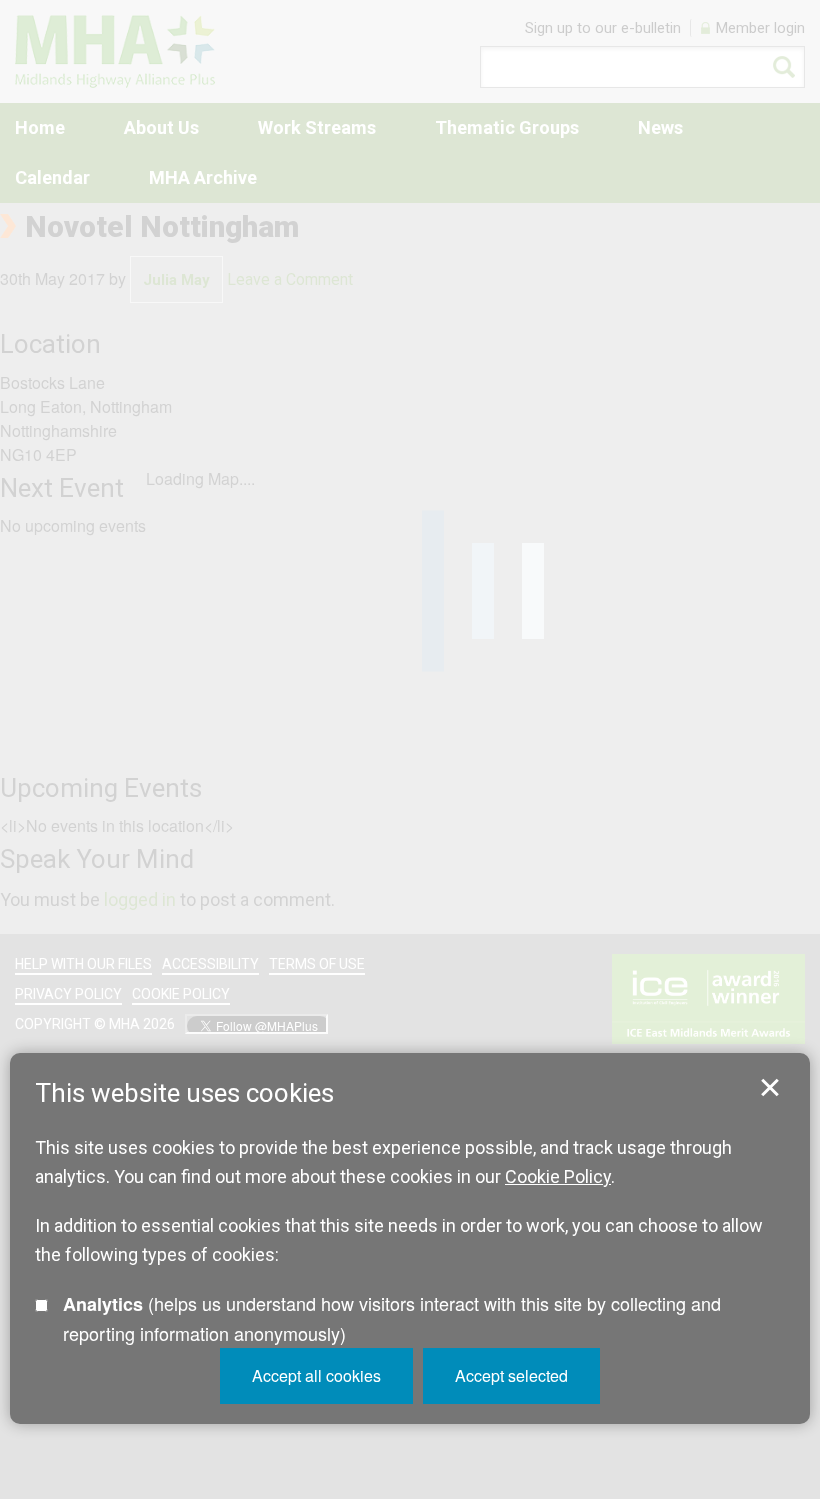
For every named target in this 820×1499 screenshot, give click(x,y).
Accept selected (511, 1375)
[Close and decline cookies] (770, 1088)
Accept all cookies (316, 1375)
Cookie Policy (558, 1176)
